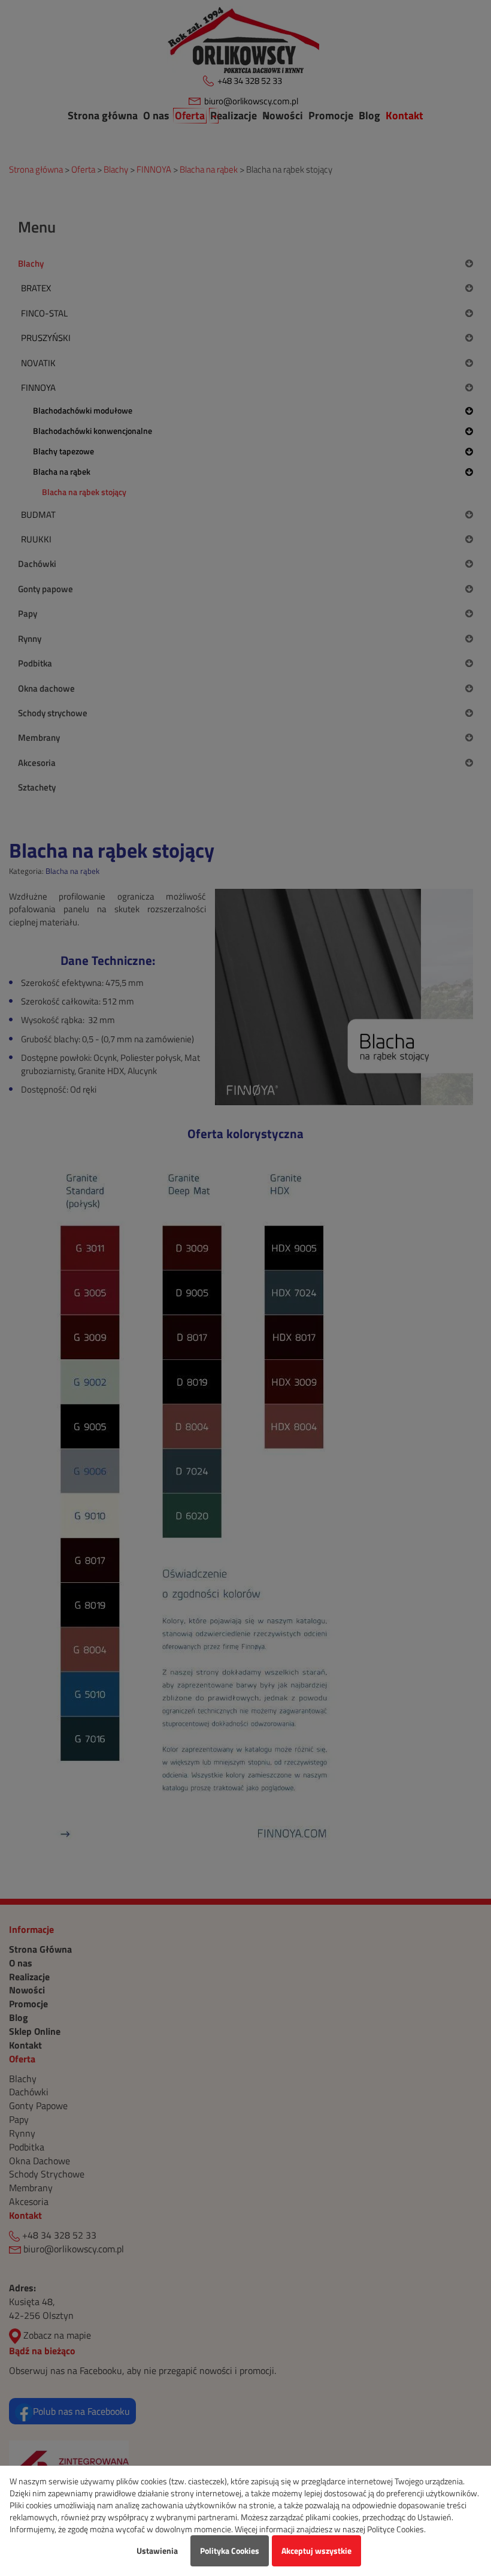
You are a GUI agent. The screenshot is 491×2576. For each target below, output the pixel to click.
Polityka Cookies (230, 2551)
